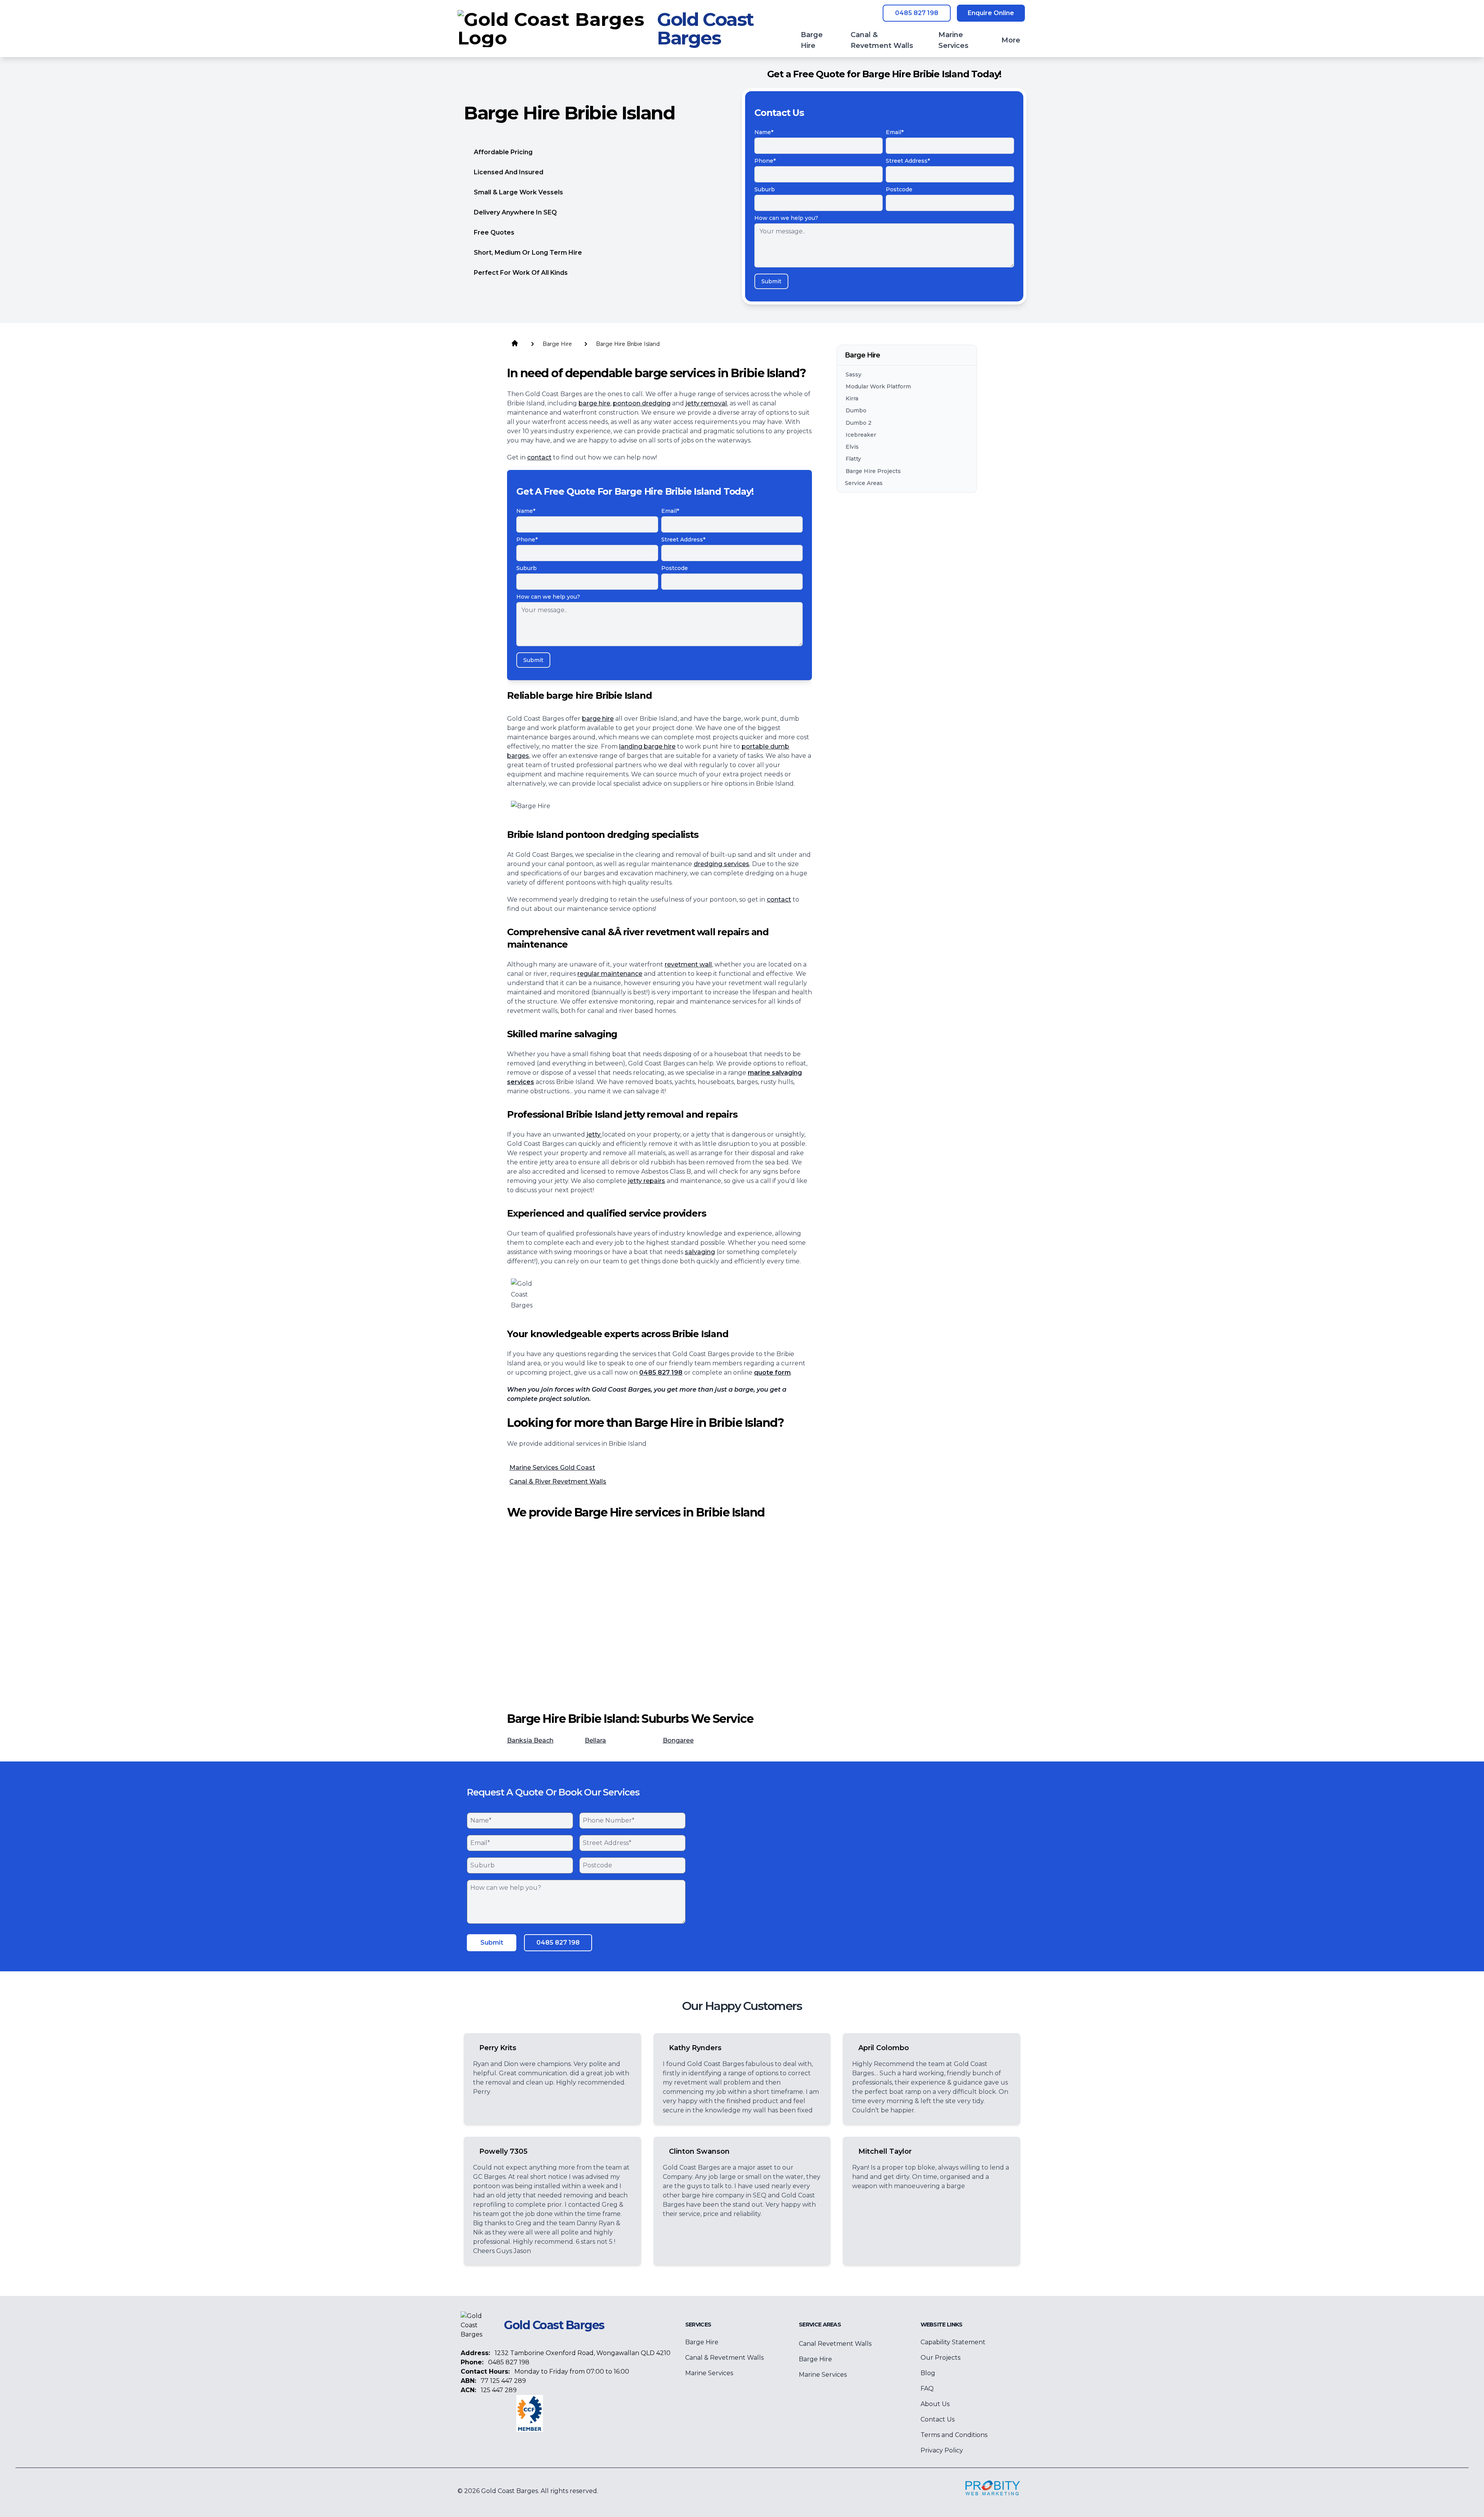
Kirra (852, 399)
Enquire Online (991, 13)
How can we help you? (786, 218)
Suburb (765, 189)
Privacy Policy (942, 2450)
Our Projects (940, 2358)
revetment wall (688, 964)
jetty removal (706, 403)
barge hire (594, 403)
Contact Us (938, 2419)
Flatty (853, 459)
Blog (928, 2373)
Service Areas (864, 483)
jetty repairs (647, 1181)
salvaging (700, 1252)
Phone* (765, 161)
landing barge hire (647, 746)
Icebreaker (861, 435)
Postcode (899, 189)
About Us (935, 2404)
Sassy (853, 374)
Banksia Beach (530, 1740)
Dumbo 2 (859, 423)
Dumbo (856, 411)
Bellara (595, 1740)
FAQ (927, 2389)
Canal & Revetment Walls (724, 2358)
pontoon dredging (642, 403)
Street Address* (908, 161)
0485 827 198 (917, 13)
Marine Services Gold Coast (552, 1468)
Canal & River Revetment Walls (558, 1481)
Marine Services (709, 2373)
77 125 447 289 (503, 2381)
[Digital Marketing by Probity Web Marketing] (993, 2488)
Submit (771, 281)
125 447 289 (499, 2390)
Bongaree (678, 1740)
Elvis (852, 447)
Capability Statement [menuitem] (953, 2342)
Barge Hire (702, 2342)
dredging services (722, 864)
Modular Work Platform (878, 386)
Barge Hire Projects (873, 471)
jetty (594, 1134)
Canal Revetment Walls (835, 2344)
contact (539, 457)
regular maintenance (610, 974)
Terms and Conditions (954, 2435)
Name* (764, 132)
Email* (895, 132)
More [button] (1011, 40)
